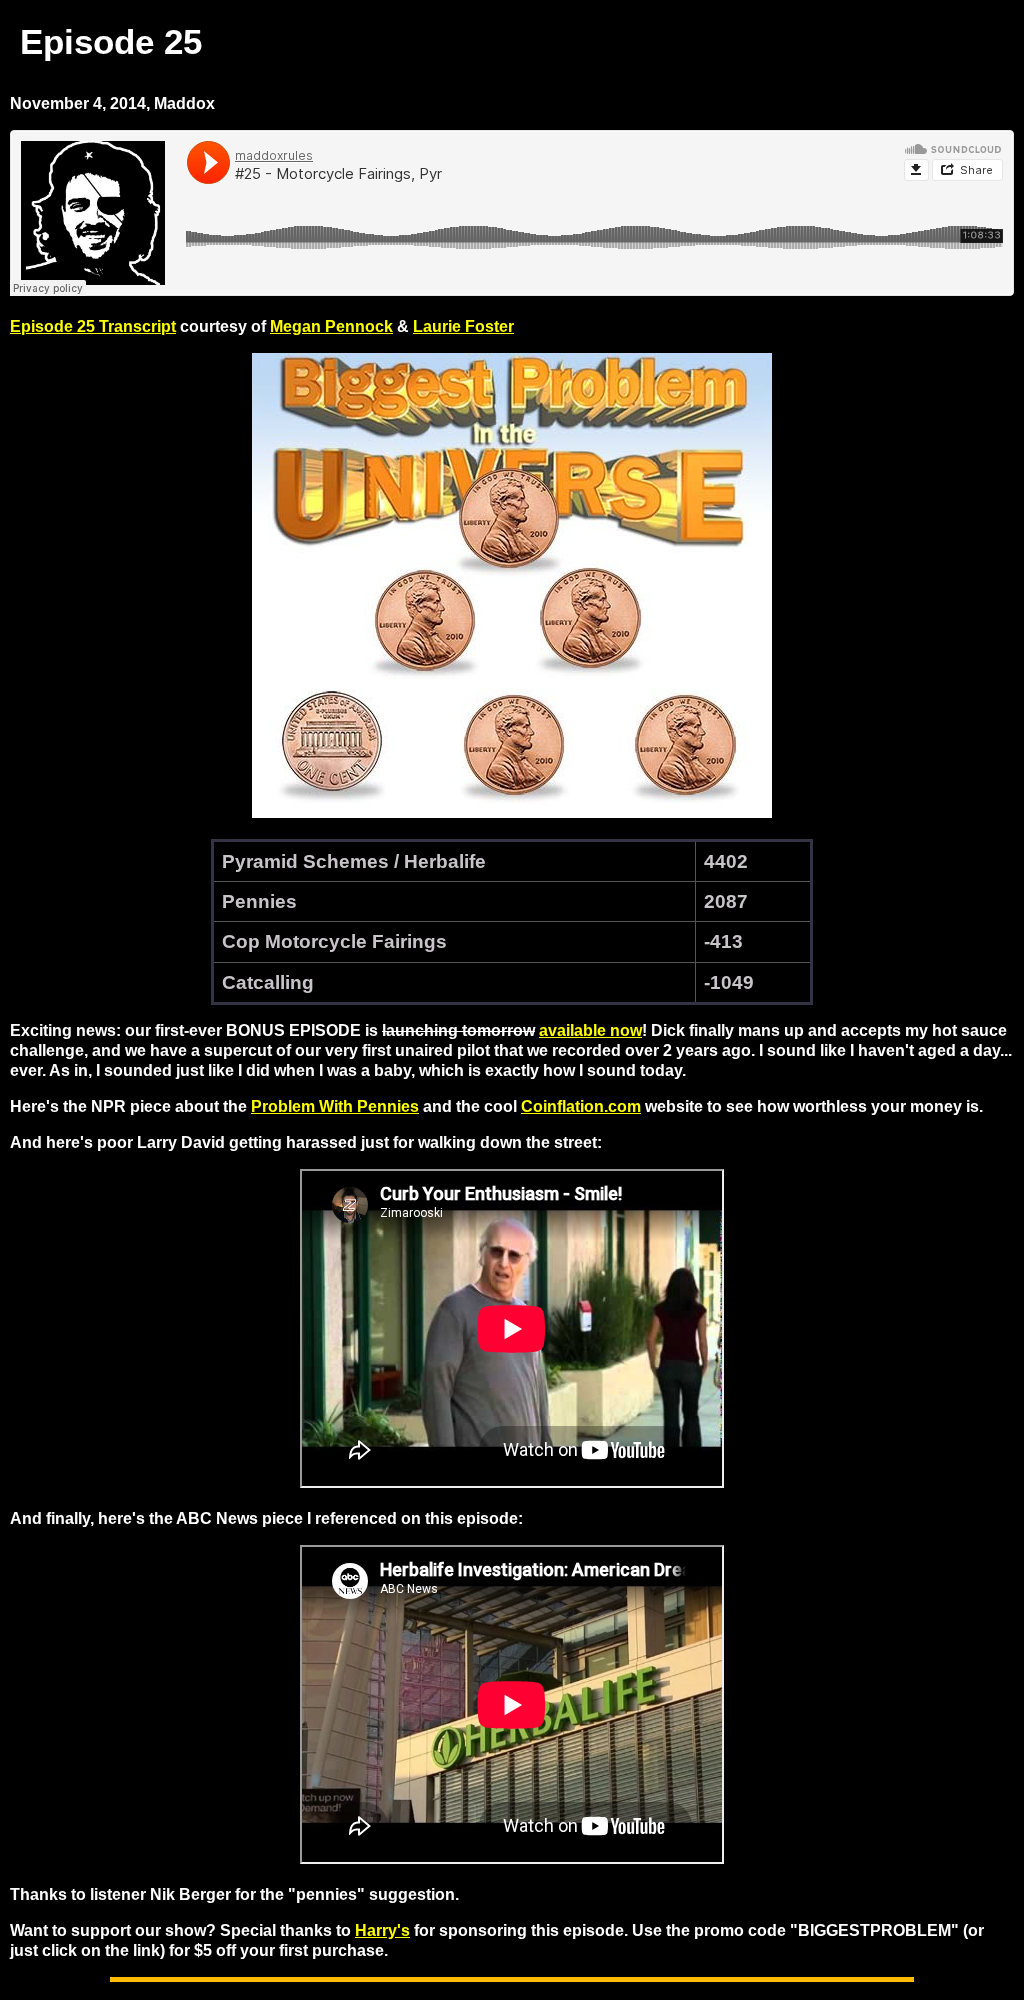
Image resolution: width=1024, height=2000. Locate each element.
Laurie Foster (463, 326)
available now (590, 1030)
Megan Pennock (331, 326)
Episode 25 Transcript (93, 326)
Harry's (382, 1930)
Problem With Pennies (335, 1106)
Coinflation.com (581, 1106)
